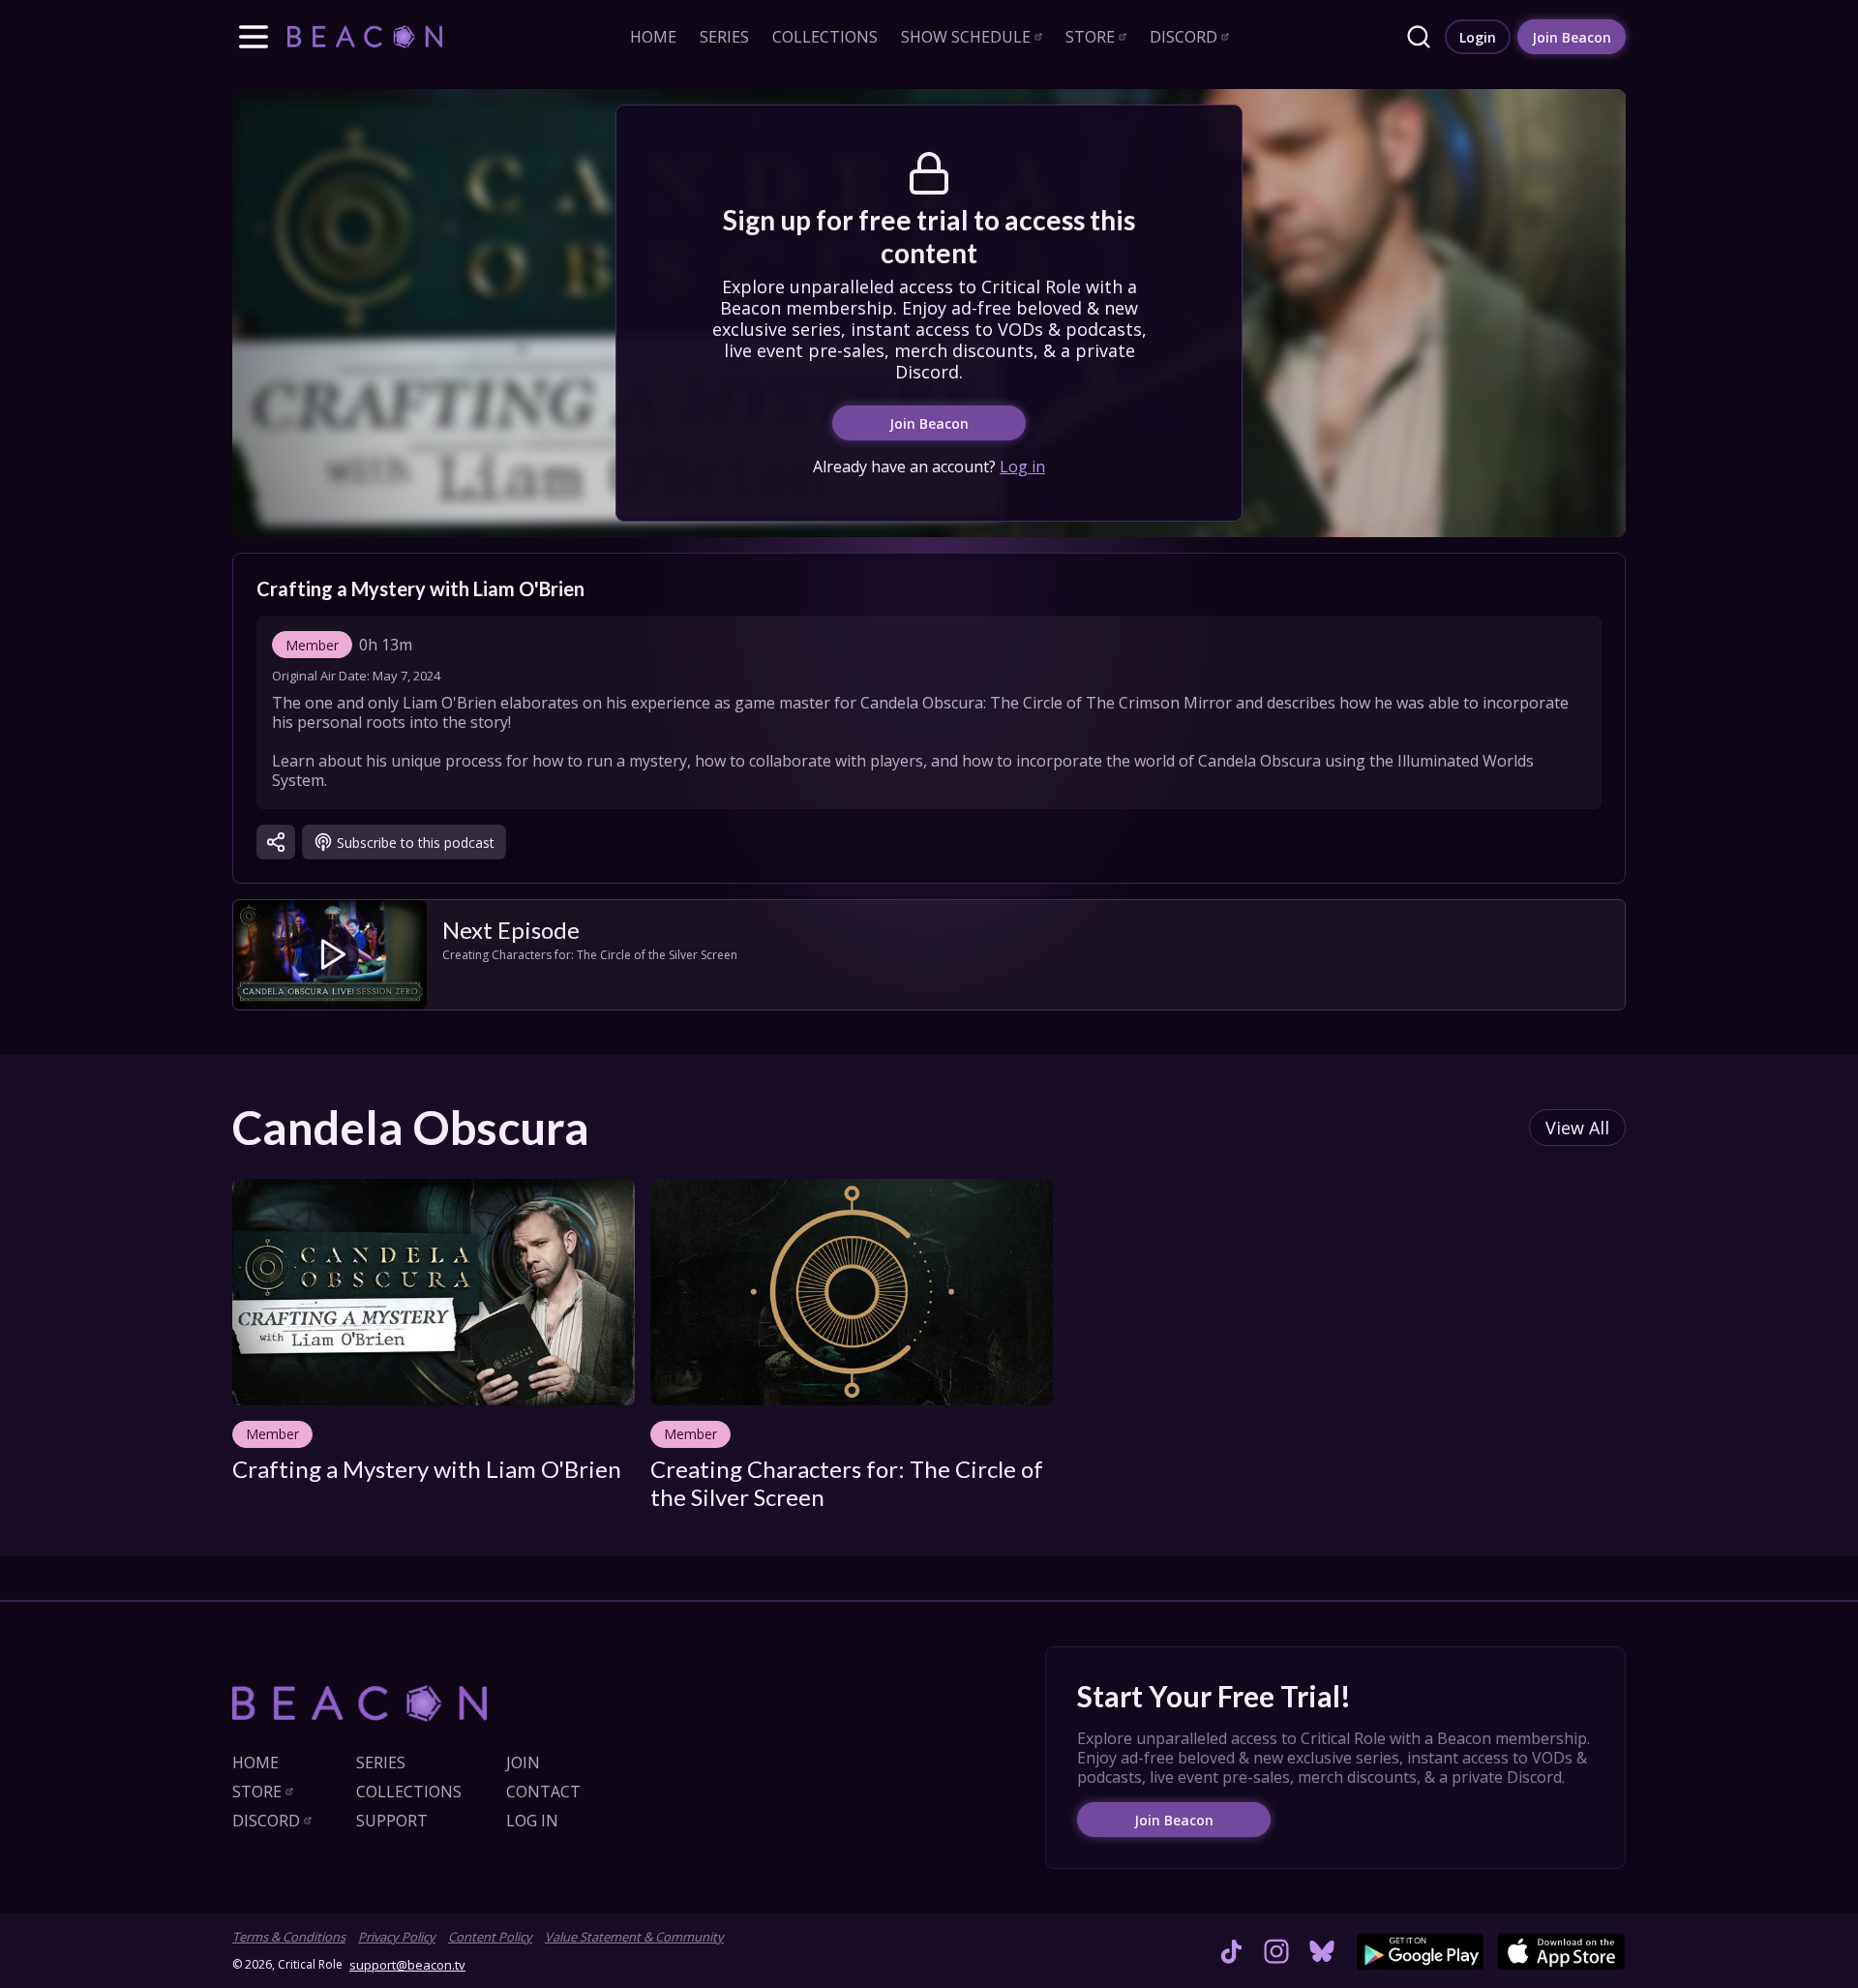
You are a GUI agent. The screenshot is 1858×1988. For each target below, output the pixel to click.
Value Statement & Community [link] (634, 1937)
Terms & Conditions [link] (289, 1937)
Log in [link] (1022, 467)
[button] (254, 37)
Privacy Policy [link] (397, 1937)
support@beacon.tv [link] (407, 1965)
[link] (365, 36)
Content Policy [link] (490, 1937)
